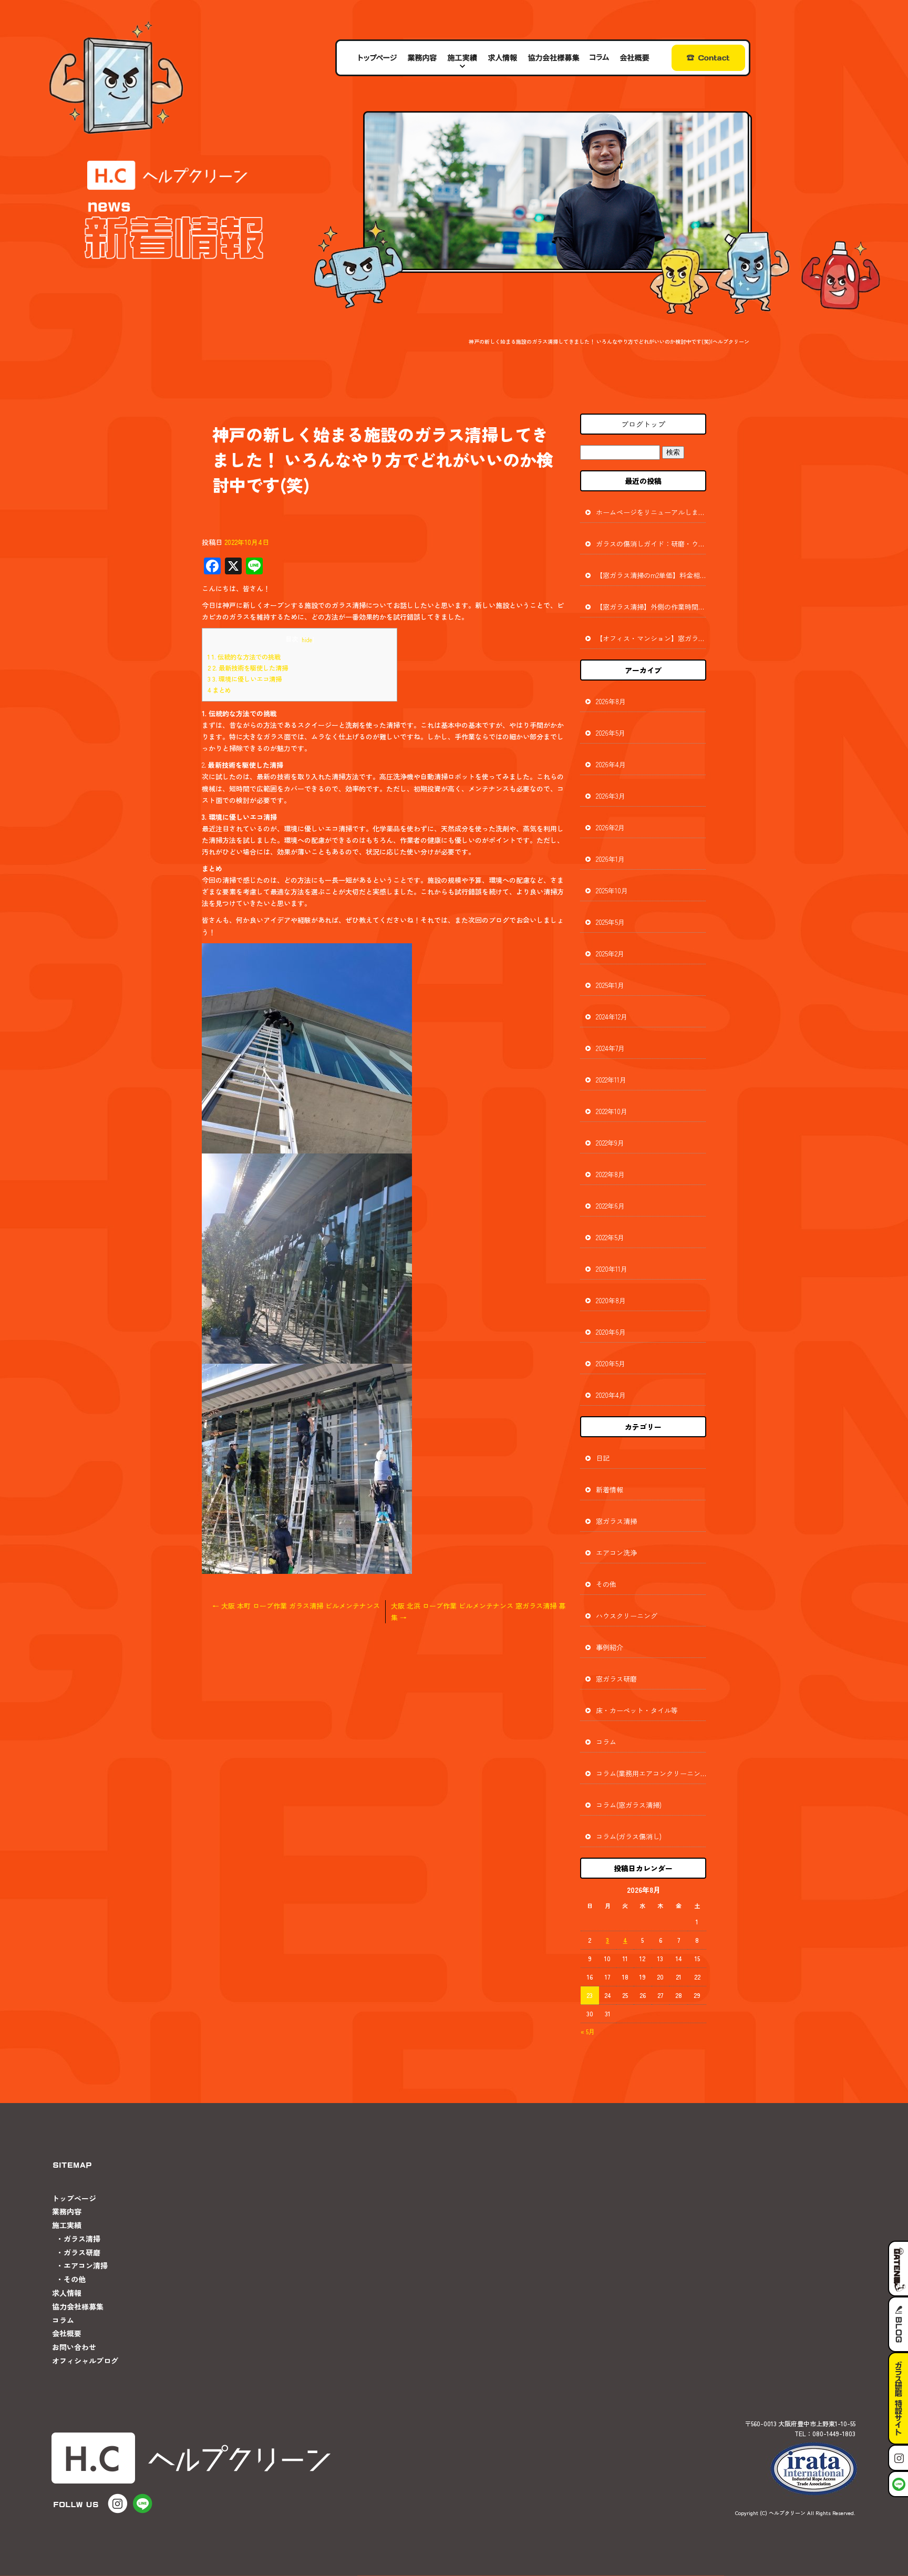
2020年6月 (611, 1332)
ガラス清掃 (82, 2239)
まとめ (219, 690)
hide (307, 640)
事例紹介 (610, 1647)
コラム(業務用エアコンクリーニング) (651, 1773)
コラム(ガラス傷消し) (629, 1836)
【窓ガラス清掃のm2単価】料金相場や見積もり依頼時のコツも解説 (651, 575)
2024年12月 (612, 1017)
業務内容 (422, 58)
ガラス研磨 (82, 2252)
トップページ (377, 58)
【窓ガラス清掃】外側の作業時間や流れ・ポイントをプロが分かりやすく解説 (651, 607)
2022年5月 (610, 1237)
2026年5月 (611, 733)
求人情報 (502, 58)
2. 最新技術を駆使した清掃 (248, 668)
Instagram (898, 2458)
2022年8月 (610, 1174)
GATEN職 (898, 2269)
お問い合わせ (703, 58)
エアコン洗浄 (616, 1553)
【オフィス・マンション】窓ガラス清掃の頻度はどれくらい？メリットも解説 (651, 638)
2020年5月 (611, 1363)
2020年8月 (611, 1300)
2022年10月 (612, 1111)
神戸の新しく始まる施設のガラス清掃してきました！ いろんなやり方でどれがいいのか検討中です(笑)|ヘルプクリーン (609, 341)
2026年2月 (610, 827)
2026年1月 (610, 859)
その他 (606, 1584)
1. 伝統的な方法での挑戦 (244, 657)
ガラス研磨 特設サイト (898, 2398)
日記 (603, 1458)
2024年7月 (610, 1048)
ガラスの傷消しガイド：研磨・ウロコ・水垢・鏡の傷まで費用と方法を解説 (651, 544)
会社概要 (635, 58)
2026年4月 (611, 764)
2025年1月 (610, 985)
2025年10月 (612, 890)
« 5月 (588, 2031)
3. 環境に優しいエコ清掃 (245, 679)
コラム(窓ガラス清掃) (629, 1805)
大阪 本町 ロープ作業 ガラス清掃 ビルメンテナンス (296, 1606)
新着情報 (610, 1490)
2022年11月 (611, 1080)
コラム (599, 58)
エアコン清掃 (86, 2265)
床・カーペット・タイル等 (637, 1710)
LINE (898, 2484)
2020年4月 (611, 1395)
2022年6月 (610, 1206)
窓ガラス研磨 (616, 1679)
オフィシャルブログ (85, 2361)
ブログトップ (643, 424)
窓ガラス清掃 (616, 1521)
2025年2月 (610, 954)
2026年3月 (611, 796)
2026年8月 (611, 701)
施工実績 (463, 58)
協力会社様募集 (553, 58)
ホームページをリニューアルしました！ (651, 512)
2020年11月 (612, 1269)
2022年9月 (610, 1143)
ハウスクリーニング (627, 1616)
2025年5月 (610, 922)
